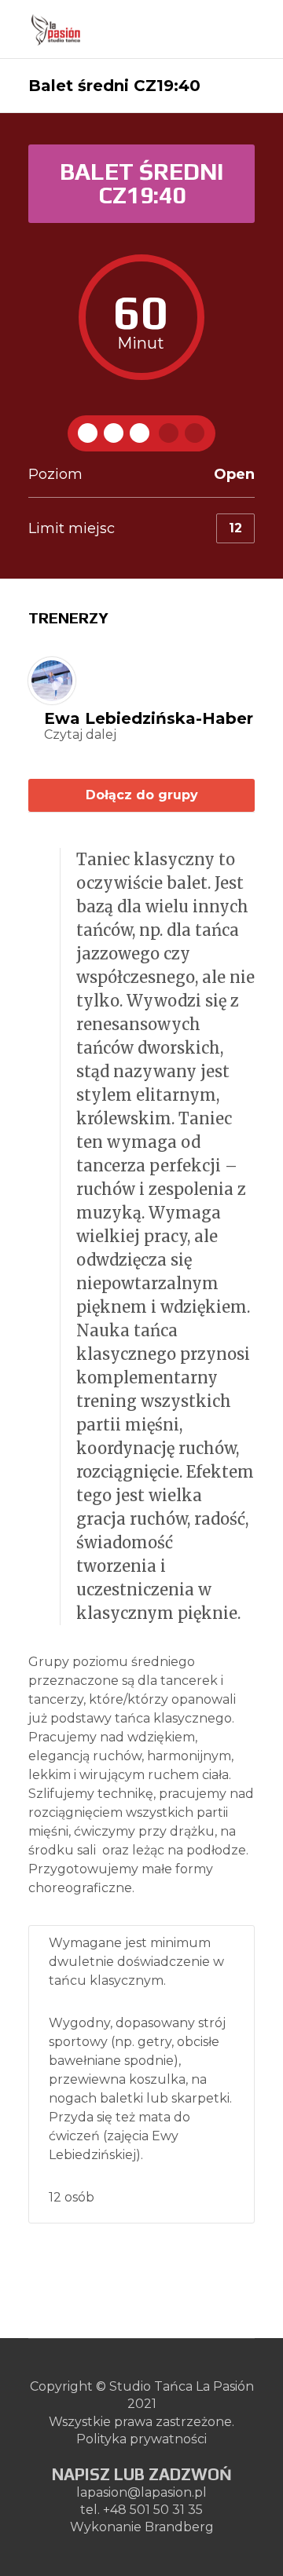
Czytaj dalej (80, 734)
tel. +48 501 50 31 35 (141, 2510)
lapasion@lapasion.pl (141, 2492)
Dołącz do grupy (142, 795)
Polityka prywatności (141, 2439)
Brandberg (179, 2527)
